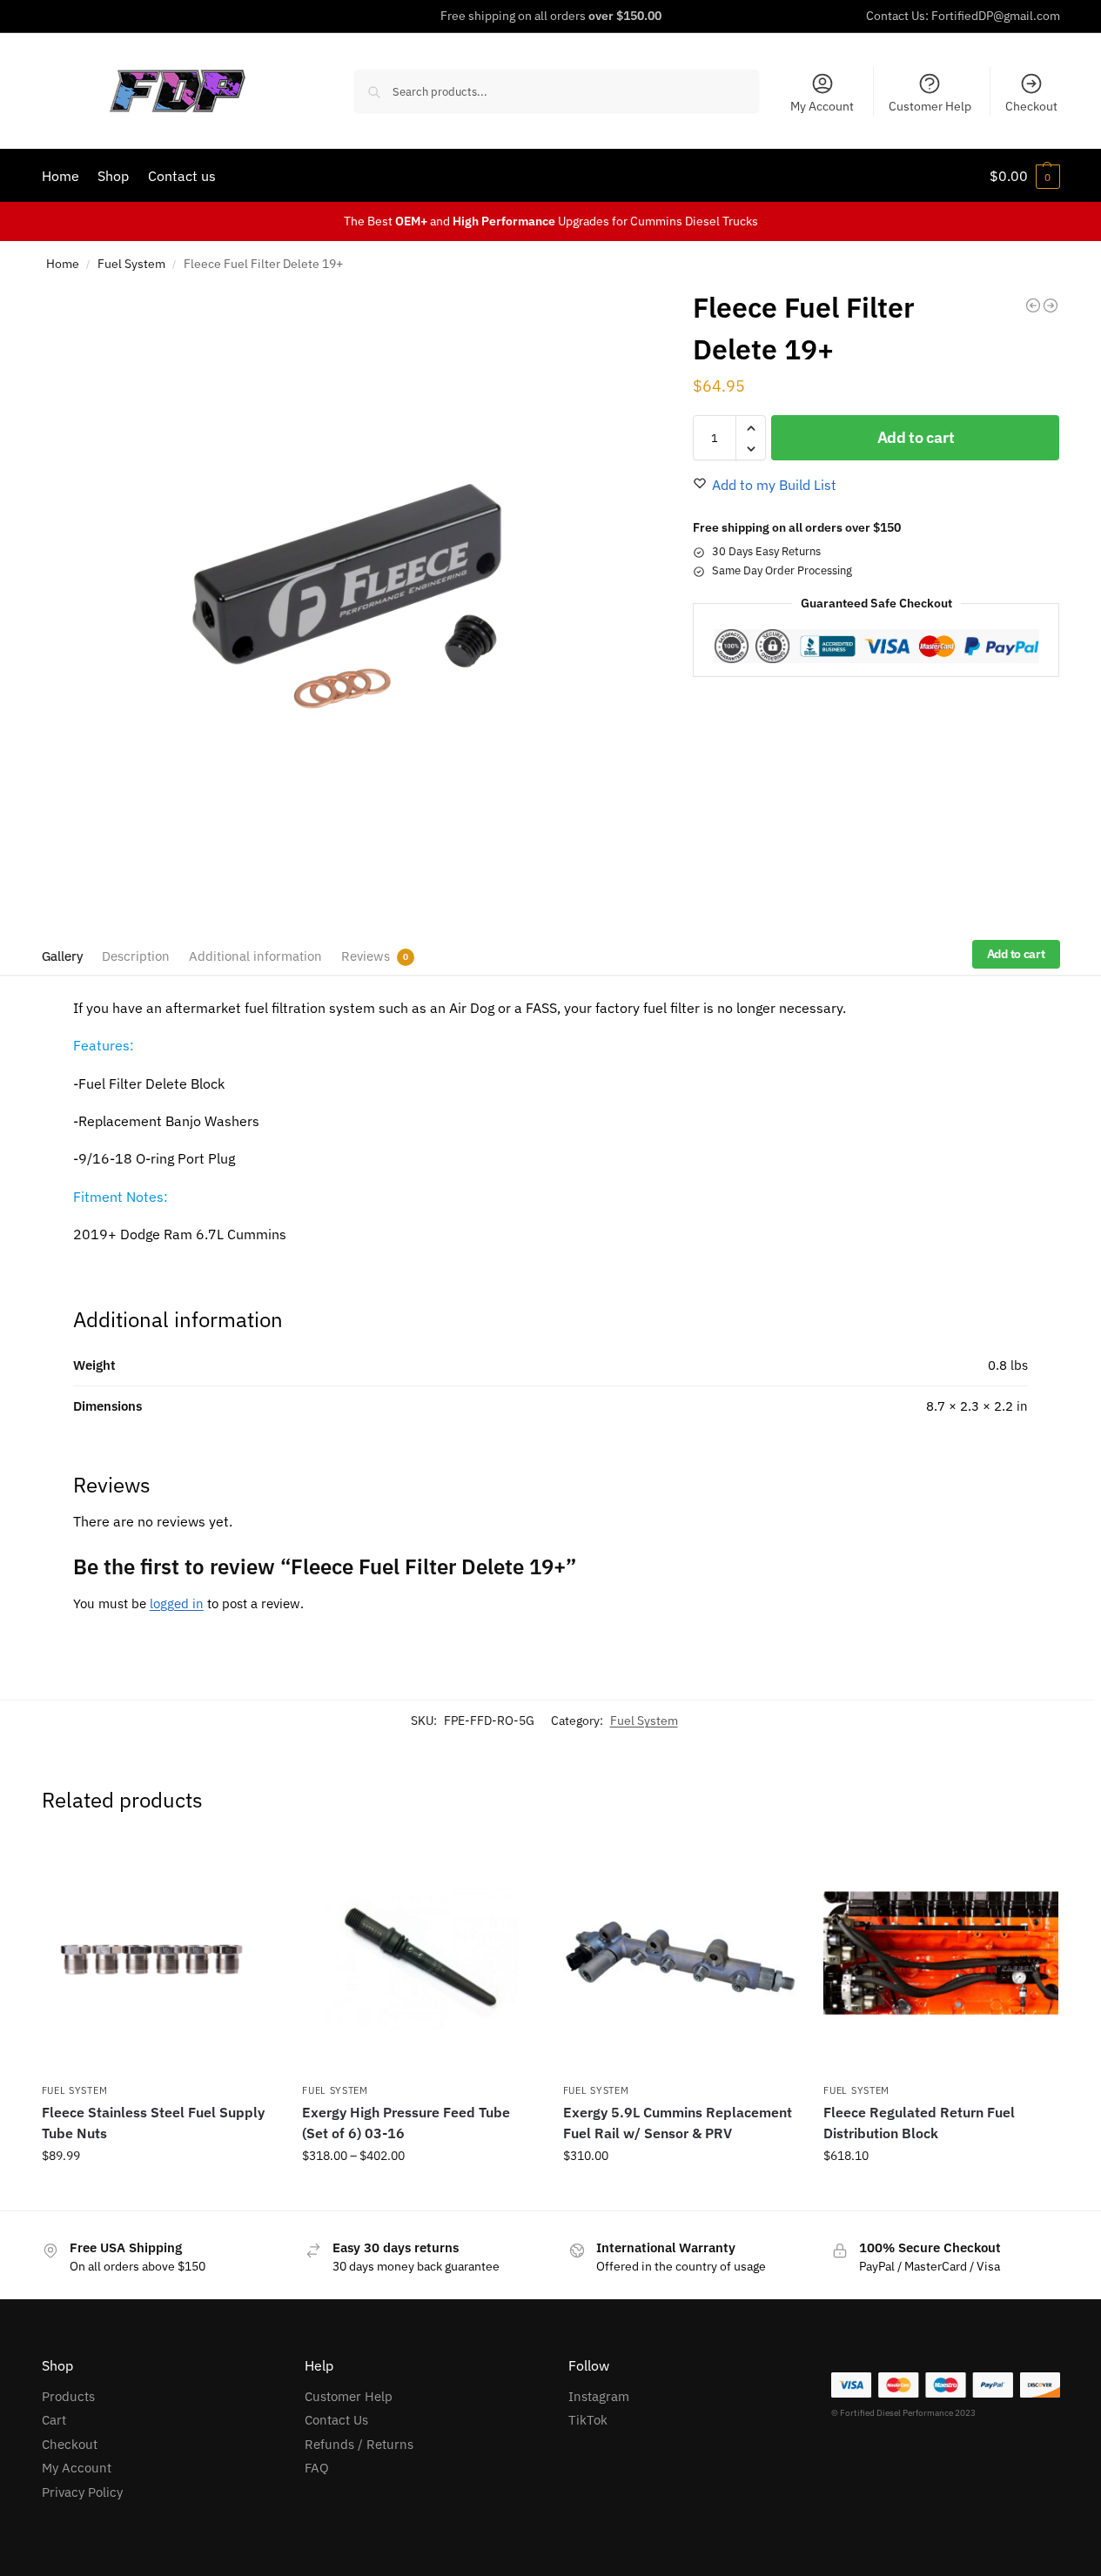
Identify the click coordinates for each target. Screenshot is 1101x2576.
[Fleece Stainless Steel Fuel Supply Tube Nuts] (159, 1957)
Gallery (62, 956)
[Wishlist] (250, 1866)
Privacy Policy (82, 2492)
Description (136, 956)
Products (68, 2396)
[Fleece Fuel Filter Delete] (1033, 305)
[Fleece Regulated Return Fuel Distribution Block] (941, 1957)
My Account (822, 106)
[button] (1025, 176)
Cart (54, 2420)
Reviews (366, 956)
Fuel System (131, 264)
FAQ (317, 2468)
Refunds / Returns (359, 2444)
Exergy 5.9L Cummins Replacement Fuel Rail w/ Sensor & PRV (678, 2123)
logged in (177, 1603)
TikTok (588, 2420)
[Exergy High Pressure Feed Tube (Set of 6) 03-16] (420, 1957)
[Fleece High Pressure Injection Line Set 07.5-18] (1051, 305)
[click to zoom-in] (347, 596)
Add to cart (916, 438)
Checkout (1031, 106)
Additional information (255, 956)
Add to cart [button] (158, 2193)
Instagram (599, 2396)
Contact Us (336, 2420)
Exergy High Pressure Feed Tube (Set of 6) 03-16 (406, 2123)
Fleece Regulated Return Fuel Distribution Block (919, 2123)
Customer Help (930, 106)
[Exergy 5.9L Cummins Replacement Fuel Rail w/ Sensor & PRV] (681, 1957)
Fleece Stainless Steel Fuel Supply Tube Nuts (153, 2123)
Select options (420, 2193)
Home (63, 264)
